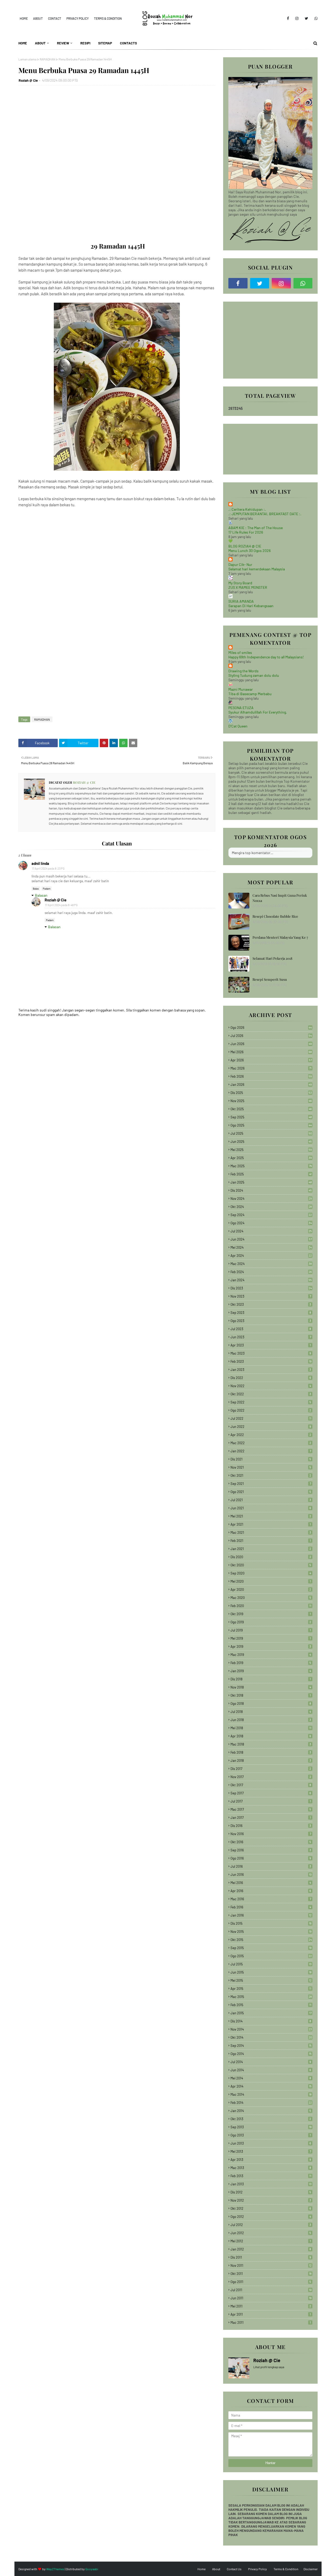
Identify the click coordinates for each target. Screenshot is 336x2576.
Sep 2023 (271, 1313)
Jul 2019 (271, 1630)
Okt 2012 (271, 2208)
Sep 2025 (271, 1117)
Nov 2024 (271, 1199)
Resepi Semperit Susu (270, 979)
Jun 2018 (271, 1720)
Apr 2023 (271, 1345)
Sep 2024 (271, 1215)
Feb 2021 (271, 1541)
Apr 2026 (271, 1060)
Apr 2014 (271, 2086)
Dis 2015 (271, 1923)
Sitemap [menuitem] (105, 43)
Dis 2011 (271, 2257)
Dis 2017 (271, 1769)
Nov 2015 (271, 1932)
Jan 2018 (271, 1761)
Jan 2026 (271, 1085)
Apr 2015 (271, 1989)
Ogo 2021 (271, 1492)
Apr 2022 (271, 1435)
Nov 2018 (271, 1687)
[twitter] (306, 18)
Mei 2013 (271, 2151)
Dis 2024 (271, 1190)
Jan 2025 (271, 1182)
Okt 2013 (271, 2119)
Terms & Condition (108, 18)
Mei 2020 (271, 1581)
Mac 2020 (271, 1598)
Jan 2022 (271, 1451)
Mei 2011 (271, 2306)
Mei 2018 (271, 1728)
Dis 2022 (271, 1378)
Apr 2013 (271, 2160)
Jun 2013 (271, 2143)
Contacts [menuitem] (128, 43)
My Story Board (240, 583)
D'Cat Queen (238, 726)
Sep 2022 (271, 1402)
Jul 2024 (271, 1231)
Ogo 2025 (271, 1125)
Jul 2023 (271, 1329)
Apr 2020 (271, 1589)
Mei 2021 (271, 1516)
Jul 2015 (271, 1964)
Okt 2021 (271, 1475)
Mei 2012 (271, 2241)
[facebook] (288, 18)
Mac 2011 (271, 2322)
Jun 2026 (271, 1044)
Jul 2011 (271, 2290)
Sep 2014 (271, 2046)
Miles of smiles (240, 652)
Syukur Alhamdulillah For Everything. (258, 712)
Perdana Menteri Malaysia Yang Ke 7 (280, 937)
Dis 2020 (271, 1557)
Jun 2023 (271, 1337)
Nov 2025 (271, 1101)
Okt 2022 (271, 1394)
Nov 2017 (271, 1777)
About (38, 18)
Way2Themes (55, 2569)
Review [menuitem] (63, 43)
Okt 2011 (271, 2274)
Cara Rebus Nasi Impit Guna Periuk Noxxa (280, 898)
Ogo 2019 (271, 1622)
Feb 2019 (271, 1663)
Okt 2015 (271, 1940)
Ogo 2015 (271, 1956)
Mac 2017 (271, 1809)
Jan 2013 (271, 2184)
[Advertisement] (117, 166)
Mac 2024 (271, 1264)
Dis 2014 (271, 2021)
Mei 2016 (271, 1883)
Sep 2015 (271, 1948)
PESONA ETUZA (241, 708)
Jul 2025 (271, 1133)
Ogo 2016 (271, 1858)
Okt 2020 (271, 1565)
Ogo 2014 (271, 2054)
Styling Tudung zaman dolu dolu (254, 675)
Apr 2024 (271, 1256)
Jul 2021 (271, 1500)
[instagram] (297, 18)
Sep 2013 (271, 2127)
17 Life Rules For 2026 (246, 532)
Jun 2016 (271, 1875)
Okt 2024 (271, 1207)
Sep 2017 (271, 1793)
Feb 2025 (271, 1174)
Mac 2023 (271, 1353)
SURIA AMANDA (241, 601)
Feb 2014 (271, 2103)
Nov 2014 (271, 2029)
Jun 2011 (271, 2298)
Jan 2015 (271, 2013)
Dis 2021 (271, 1459)
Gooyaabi (92, 2569)
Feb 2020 (271, 1606)
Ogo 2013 (271, 2135)
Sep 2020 (271, 1573)
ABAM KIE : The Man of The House (256, 528)
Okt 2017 (271, 1785)
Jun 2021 (271, 1508)
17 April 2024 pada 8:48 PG (61, 905)
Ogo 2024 (271, 1223)
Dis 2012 (271, 2192)
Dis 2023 (271, 1288)
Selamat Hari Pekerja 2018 (272, 958)
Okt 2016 (271, 1842)
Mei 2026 (271, 1052)
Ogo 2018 (271, 1703)
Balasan (41, 895)
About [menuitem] (40, 43)
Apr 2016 (271, 1891)
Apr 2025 (271, 1158)
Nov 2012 (271, 2200)
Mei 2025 (271, 1150)
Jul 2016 (271, 1866)
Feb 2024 (271, 1272)
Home (24, 18)
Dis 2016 (271, 1826)
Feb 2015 (271, 2005)
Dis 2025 (271, 1093)
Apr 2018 (271, 1736)
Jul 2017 (271, 1801)
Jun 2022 (271, 1427)
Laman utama (27, 59)
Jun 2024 (271, 1239)
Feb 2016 (271, 1907)
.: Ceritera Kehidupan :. (247, 509)
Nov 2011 (271, 2265)
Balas (36, 889)
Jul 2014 (271, 2062)
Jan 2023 (271, 1370)
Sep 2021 (271, 1484)
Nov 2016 (271, 1834)
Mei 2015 (271, 1980)
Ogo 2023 (271, 1321)
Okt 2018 (271, 1695)
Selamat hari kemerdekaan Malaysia (257, 569)
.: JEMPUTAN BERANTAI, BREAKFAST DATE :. (265, 514)
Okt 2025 (271, 1109)
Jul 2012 (271, 2225)
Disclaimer (311, 2569)
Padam (47, 889)
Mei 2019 (271, 1638)
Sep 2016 (271, 1850)
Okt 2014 (271, 2037)
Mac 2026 (271, 1068)
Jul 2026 (271, 1036)
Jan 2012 (271, 2249)
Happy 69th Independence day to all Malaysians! (266, 657)
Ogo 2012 (271, 2217)
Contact (55, 18)
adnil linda (40, 863)
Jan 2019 (271, 1671)
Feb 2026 (271, 1076)
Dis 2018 (271, 1679)
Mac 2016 (271, 1899)
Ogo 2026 (271, 1028)
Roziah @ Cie (28, 80)
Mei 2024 (271, 1247)
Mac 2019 (271, 1655)
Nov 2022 (271, 1386)
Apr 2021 (271, 1524)
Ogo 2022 (271, 1410)
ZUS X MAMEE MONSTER (248, 587)
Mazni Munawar (241, 689)
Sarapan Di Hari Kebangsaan (251, 606)
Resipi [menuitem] (85, 43)
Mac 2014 (271, 2094)
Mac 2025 (271, 1166)
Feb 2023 (271, 1361)
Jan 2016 (271, 1915)
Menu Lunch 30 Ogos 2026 (250, 551)
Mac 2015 (271, 1997)
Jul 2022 (271, 1418)
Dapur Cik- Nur (240, 564)
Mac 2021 (271, 1532)
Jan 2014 (271, 2111)
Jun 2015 (271, 1972)
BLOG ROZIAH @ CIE (245, 546)
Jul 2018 (271, 1712)
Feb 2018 (271, 1752)
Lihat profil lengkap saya (269, 2367)
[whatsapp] (315, 18)
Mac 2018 (271, 1744)
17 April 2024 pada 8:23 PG (48, 868)
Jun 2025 (271, 1142)
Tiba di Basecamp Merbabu (250, 694)
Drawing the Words (243, 671)
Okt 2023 (271, 1304)
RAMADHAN (48, 59)
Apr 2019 (271, 1646)
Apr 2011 (271, 2314)
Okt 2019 (271, 1614)
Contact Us (234, 2569)
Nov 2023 (271, 1296)
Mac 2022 (271, 1443)
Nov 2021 (271, 1467)
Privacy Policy (78, 18)
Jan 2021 (271, 1549)
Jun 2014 (271, 2070)
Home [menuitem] (23, 43)
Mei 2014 (271, 2078)
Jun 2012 (271, 2233)
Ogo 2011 (271, 2282)
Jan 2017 (271, 1818)
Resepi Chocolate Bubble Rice (275, 916)
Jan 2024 (271, 1280)
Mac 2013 (271, 2168)
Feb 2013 (271, 2176)
